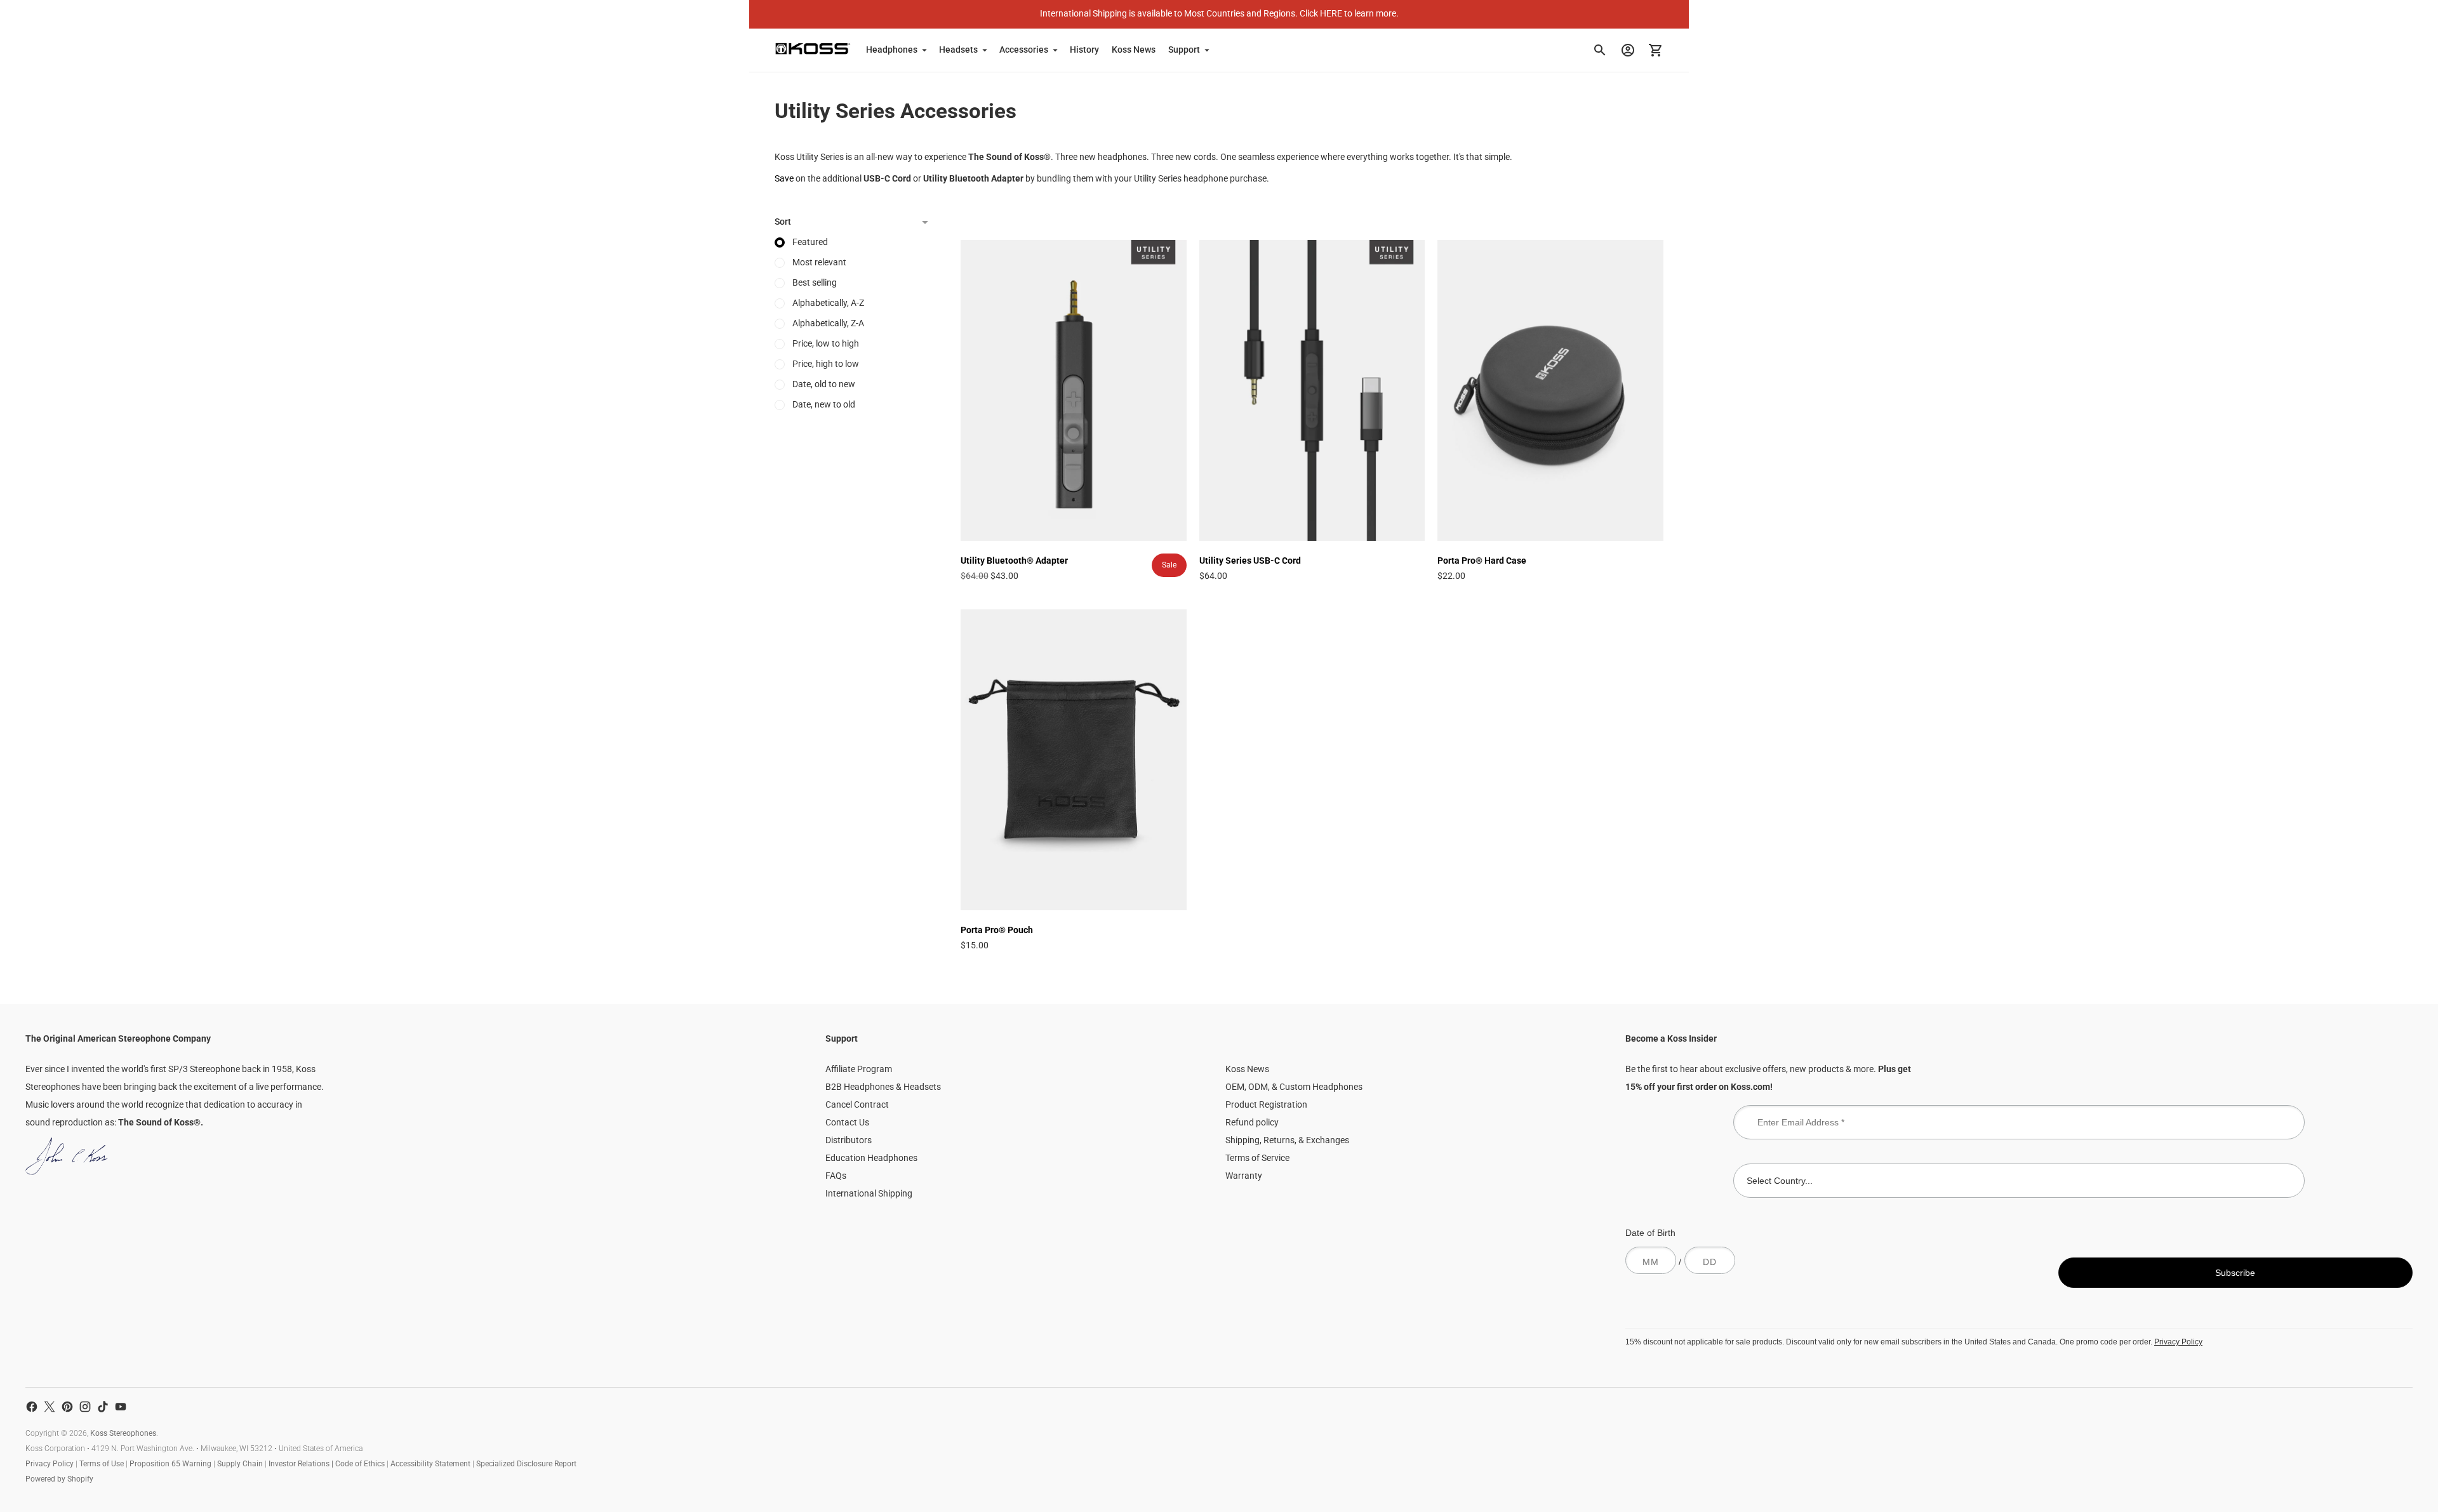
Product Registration (1266, 1104)
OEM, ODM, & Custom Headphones (1294, 1087)
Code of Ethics (360, 1464)
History (1084, 50)
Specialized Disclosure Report (526, 1464)
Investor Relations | (302, 1464)
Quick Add (1073, 523)
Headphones (892, 50)
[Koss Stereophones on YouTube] (121, 1407)
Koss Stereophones (123, 1433)
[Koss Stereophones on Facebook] (32, 1407)
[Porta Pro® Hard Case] (1550, 390)
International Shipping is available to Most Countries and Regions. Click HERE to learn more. (1219, 13)
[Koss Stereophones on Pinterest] (67, 1407)
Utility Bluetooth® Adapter (1014, 560)
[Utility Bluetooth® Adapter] (1074, 390)
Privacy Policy (2178, 1342)
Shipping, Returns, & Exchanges (1287, 1140)
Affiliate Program (859, 1069)
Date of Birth (1650, 1233)
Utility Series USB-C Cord (1250, 560)
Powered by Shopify (59, 1479)
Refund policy (1252, 1122)
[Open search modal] (1600, 50)
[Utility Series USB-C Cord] (1312, 390)
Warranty (1244, 1176)
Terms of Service (1257, 1158)
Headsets (958, 50)
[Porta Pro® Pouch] (1074, 760)
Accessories (1024, 50)
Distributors (849, 1140)
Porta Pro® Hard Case (1482, 560)
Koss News (1134, 50)
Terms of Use (102, 1464)
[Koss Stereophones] (813, 49)
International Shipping (869, 1193)
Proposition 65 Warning (170, 1464)
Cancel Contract (857, 1104)
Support (1184, 50)
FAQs (836, 1176)
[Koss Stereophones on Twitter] (50, 1407)
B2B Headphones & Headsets (883, 1087)
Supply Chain (240, 1464)
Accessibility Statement (430, 1464)
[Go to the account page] (1628, 50)
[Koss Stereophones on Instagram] (85, 1407)
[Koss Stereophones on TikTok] (103, 1407)
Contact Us (847, 1122)
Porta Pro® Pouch (997, 930)
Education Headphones (871, 1158)
